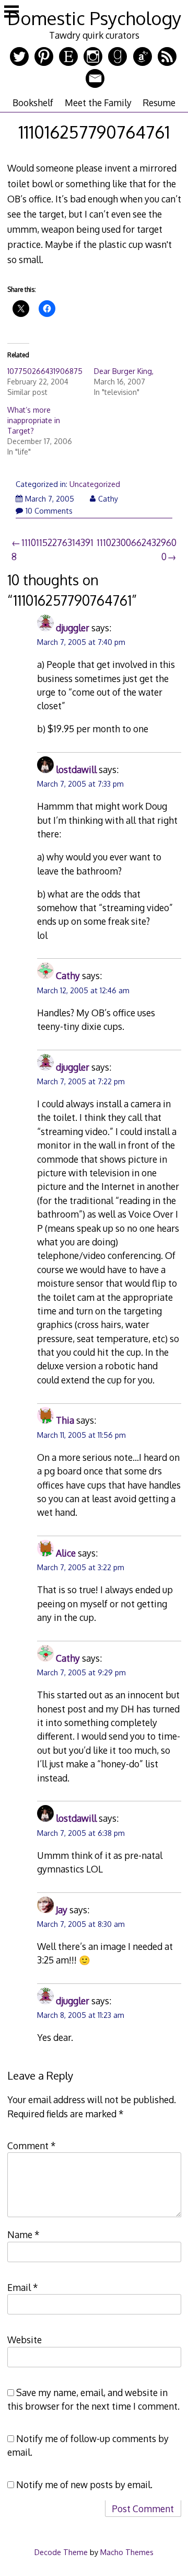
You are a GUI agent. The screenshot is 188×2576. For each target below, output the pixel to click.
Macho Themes (127, 2552)
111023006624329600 (137, 549)
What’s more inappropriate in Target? (34, 420)
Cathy (108, 499)
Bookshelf (33, 103)
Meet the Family (98, 103)
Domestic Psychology (94, 18)
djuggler (73, 628)
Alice (66, 1553)
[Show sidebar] (11, 13)
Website (25, 2340)
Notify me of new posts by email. (84, 2484)
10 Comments (49, 511)
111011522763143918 (52, 549)
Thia (65, 1420)
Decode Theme (61, 2552)
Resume (159, 103)
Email (23, 2287)
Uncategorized (95, 484)
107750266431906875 (45, 371)
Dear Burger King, (124, 371)
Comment (32, 2146)
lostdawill (76, 769)
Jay (62, 1910)
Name (23, 2234)
